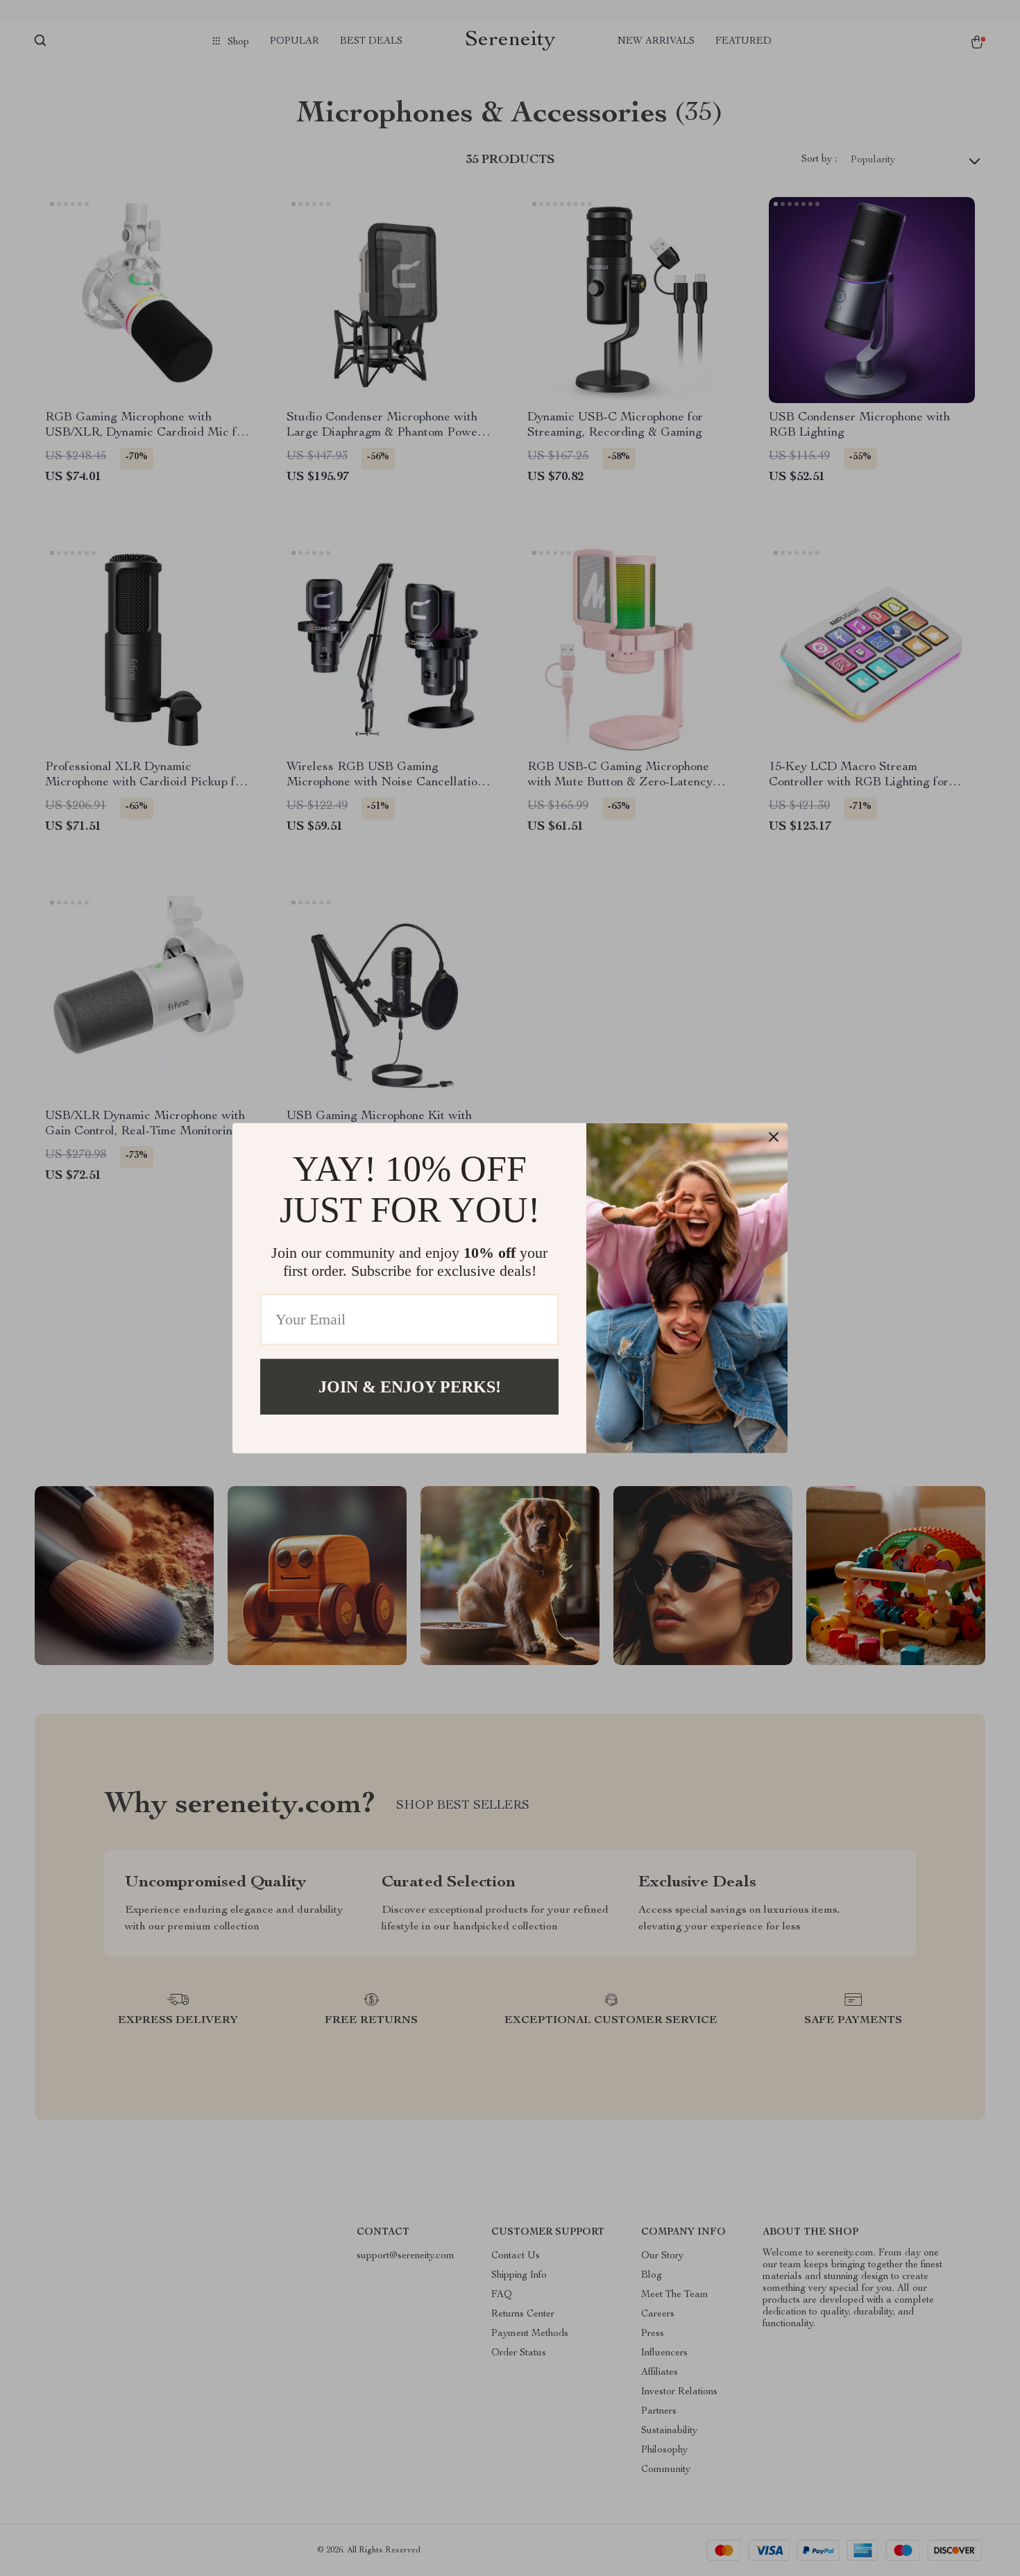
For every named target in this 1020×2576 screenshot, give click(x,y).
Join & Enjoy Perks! (410, 1386)
